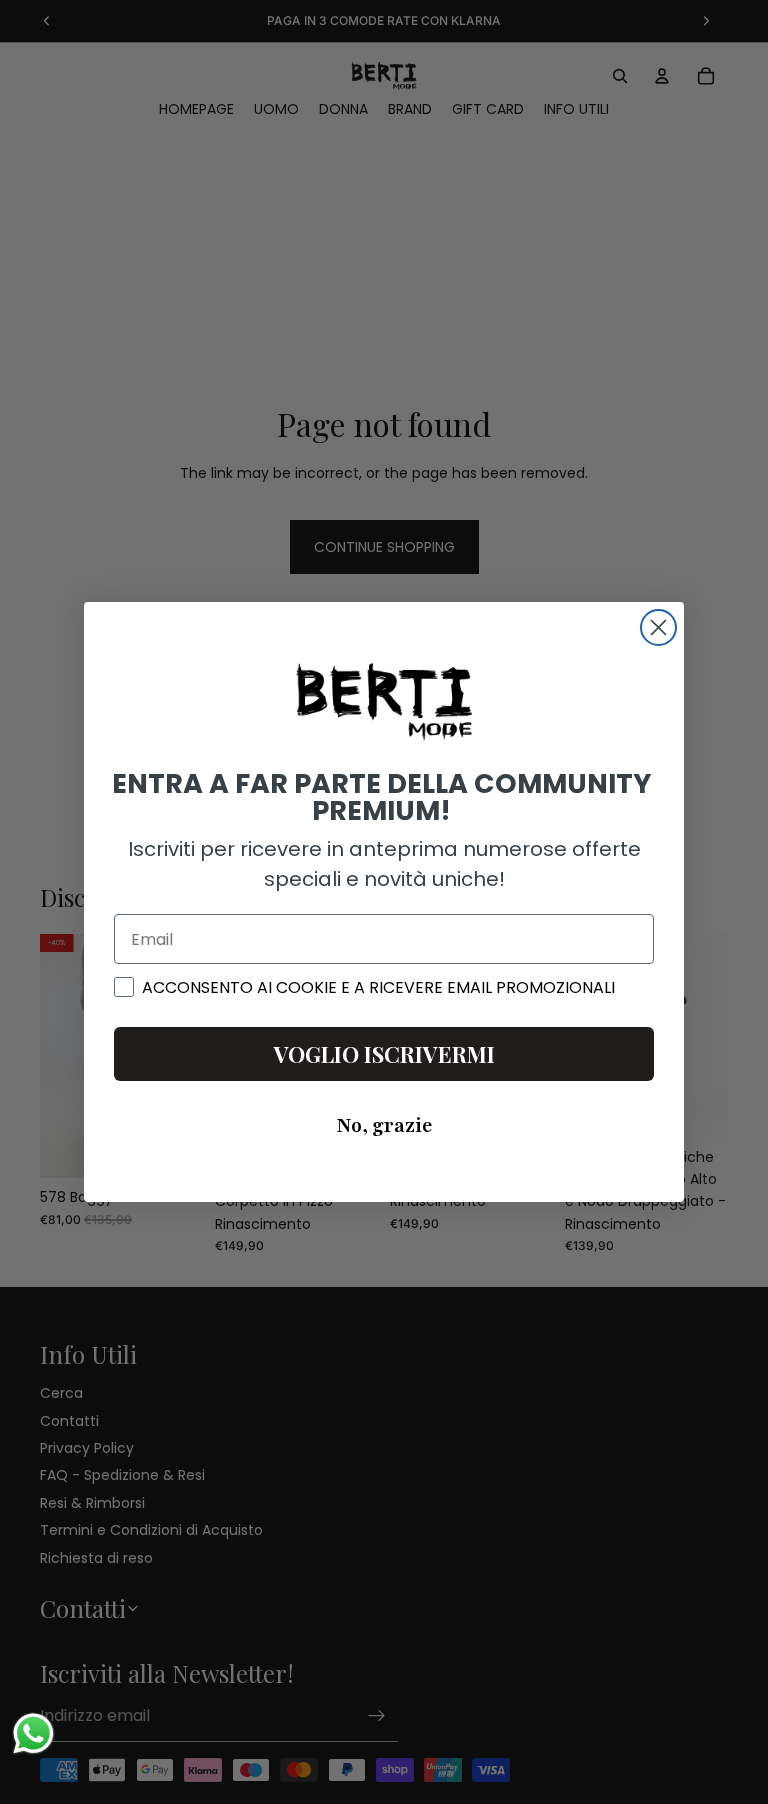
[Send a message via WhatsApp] (33, 1733)
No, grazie (384, 1126)
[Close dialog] (658, 627)
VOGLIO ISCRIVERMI (384, 1054)
